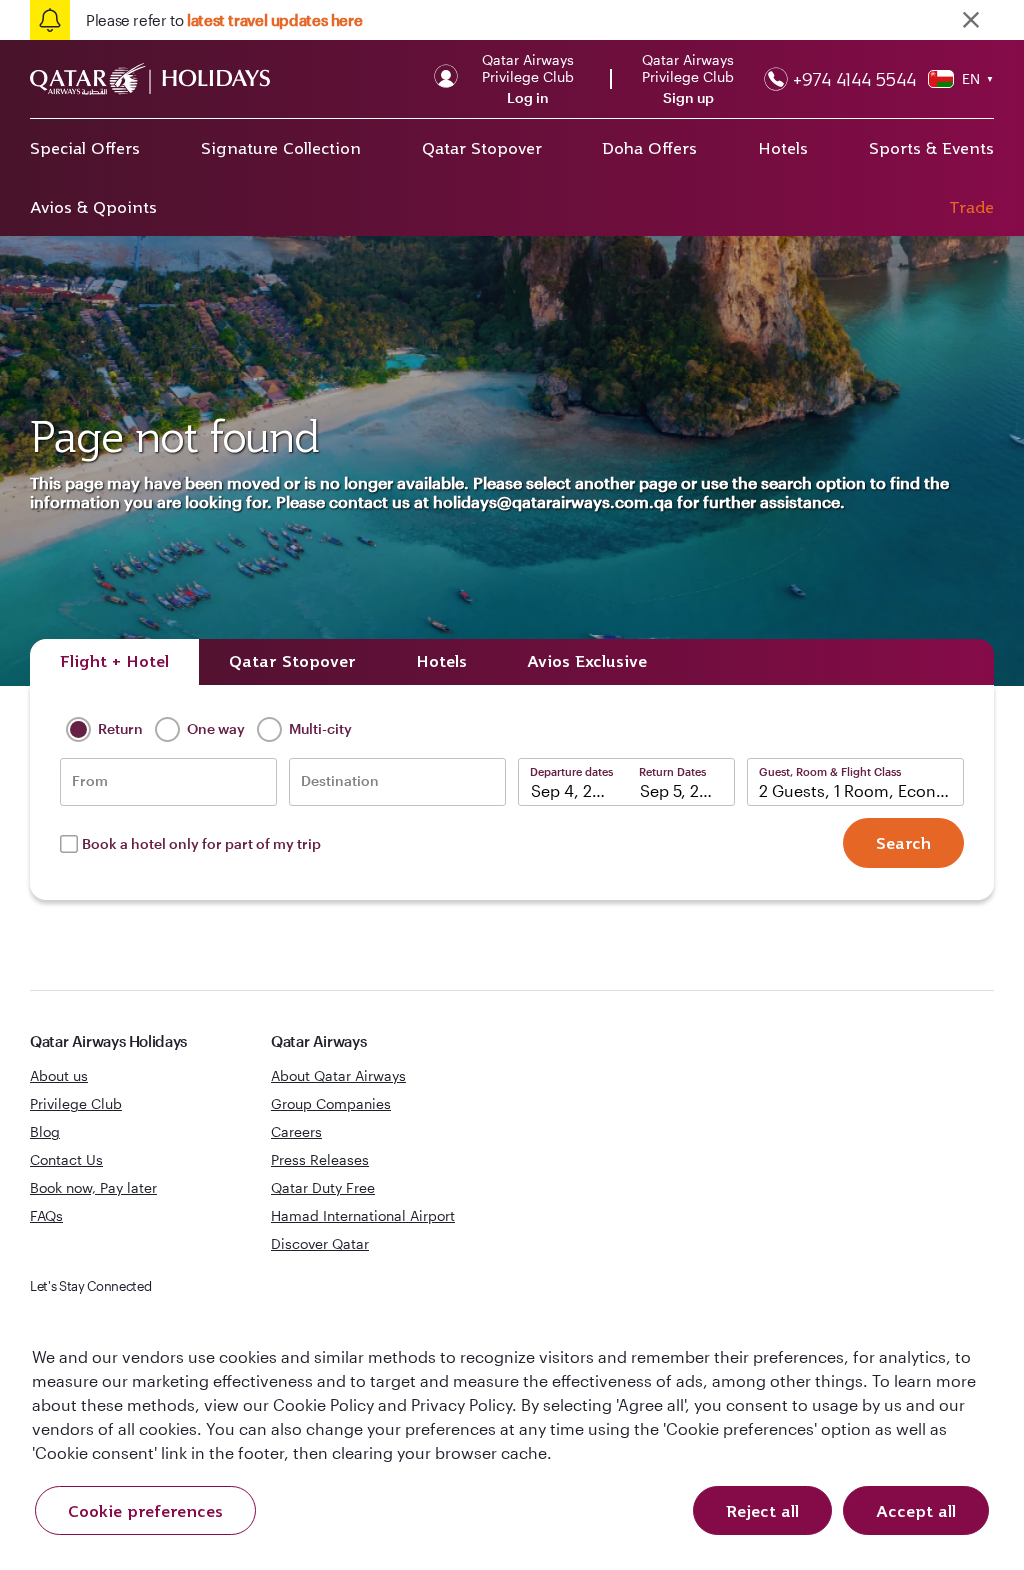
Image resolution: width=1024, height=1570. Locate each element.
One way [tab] (214, 727)
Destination (340, 781)
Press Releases (320, 1159)
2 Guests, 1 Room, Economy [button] (861, 790)
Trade (971, 207)
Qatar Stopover (482, 148)
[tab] (114, 662)
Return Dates (672, 771)
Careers (296, 1131)
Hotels (783, 148)
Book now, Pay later (93, 1187)
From (90, 781)
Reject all (762, 1511)
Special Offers (85, 148)
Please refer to (224, 20)
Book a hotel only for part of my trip (201, 843)
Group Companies (331, 1103)
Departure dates (571, 771)
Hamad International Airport (363, 1215)
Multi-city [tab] (319, 727)
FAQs (46, 1215)
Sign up (688, 98)
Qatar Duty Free (323, 1187)
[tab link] (587, 662)
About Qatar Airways (338, 1075)
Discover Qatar (320, 1243)
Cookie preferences (145, 1511)
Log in (528, 98)
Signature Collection (281, 148)
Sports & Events (931, 148)
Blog (45, 1131)
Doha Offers (649, 148)
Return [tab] (119, 727)
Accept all (916, 1511)
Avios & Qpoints (93, 207)
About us (59, 1075)
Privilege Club (76, 1103)
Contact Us (66, 1159)
